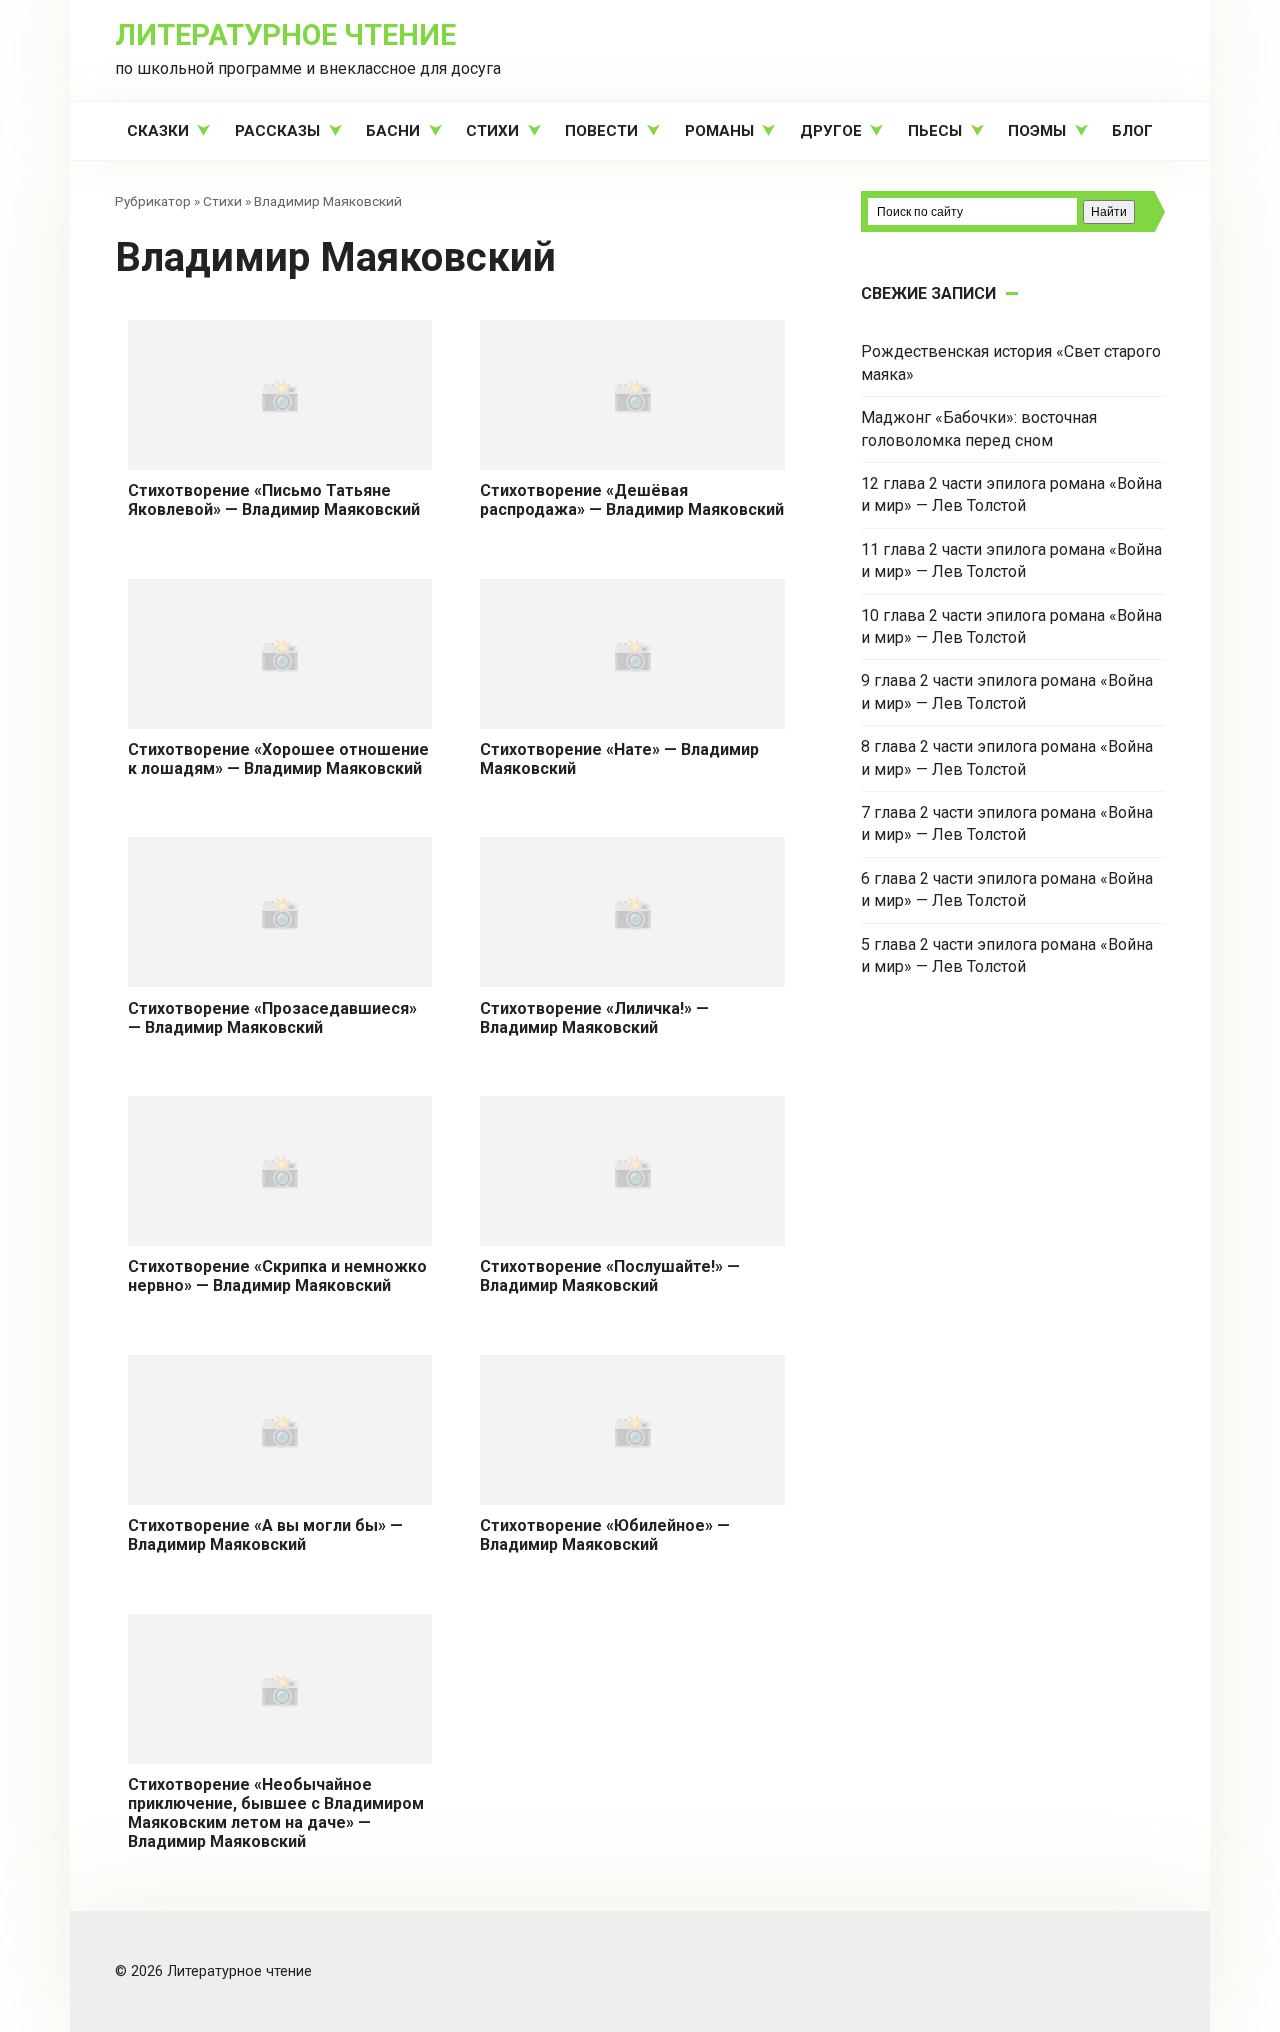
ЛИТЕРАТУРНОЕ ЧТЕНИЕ (285, 35)
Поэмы (1037, 131)
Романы (719, 131)
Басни (393, 131)
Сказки (158, 131)
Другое (831, 131)
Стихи (492, 131)
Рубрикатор (153, 201)
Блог (1132, 131)
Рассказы (277, 131)
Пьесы (935, 131)
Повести (601, 131)
